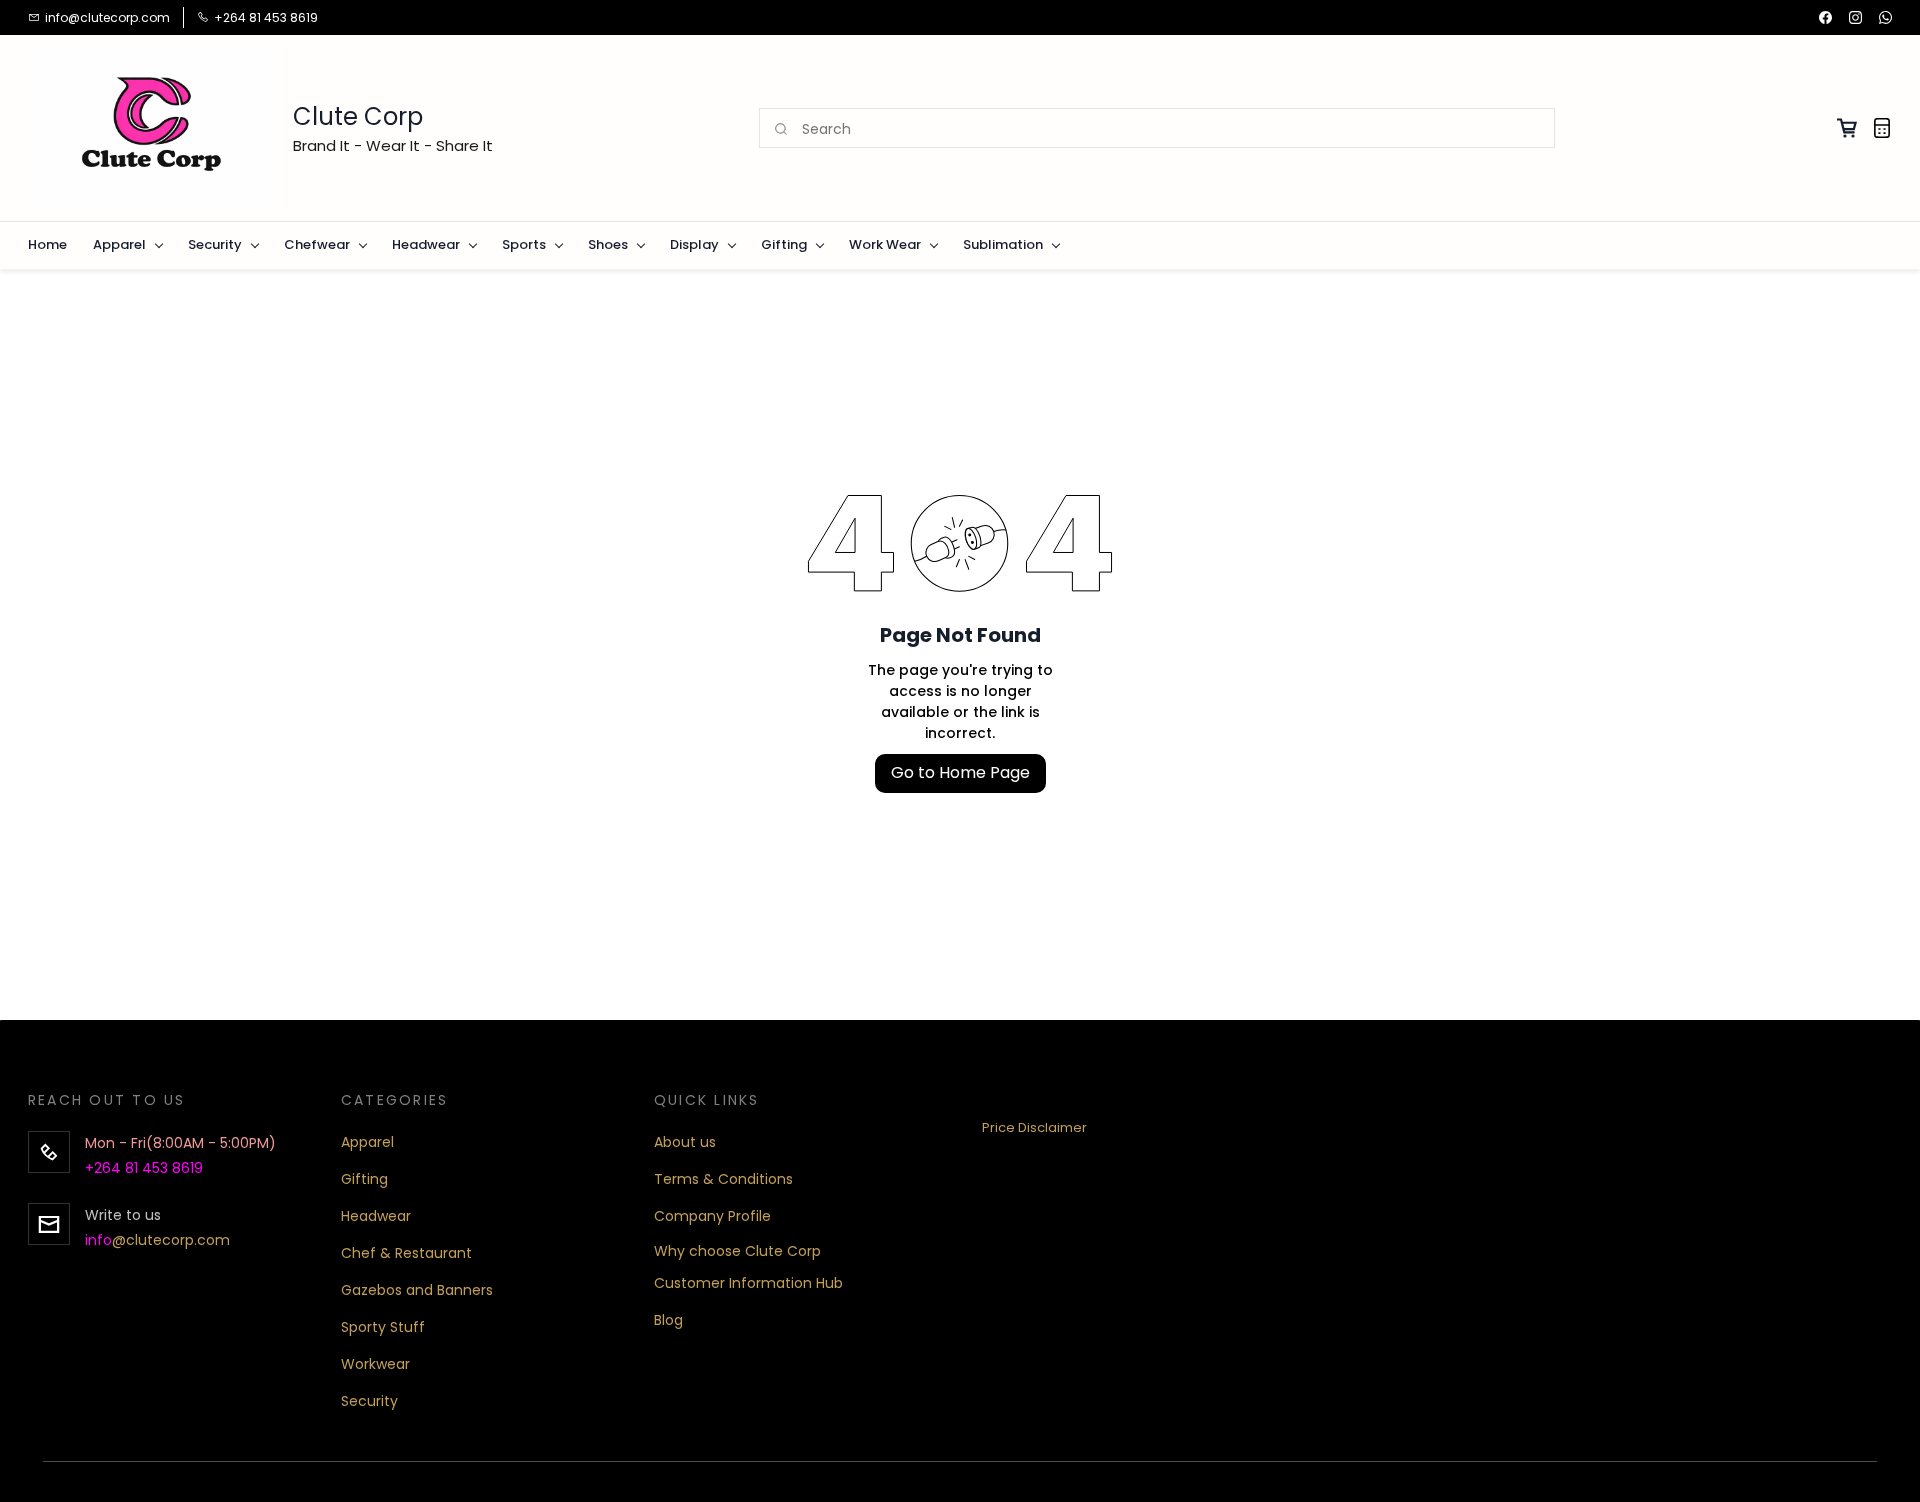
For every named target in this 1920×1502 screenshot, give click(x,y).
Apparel (367, 1142)
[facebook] (1825, 17)
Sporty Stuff (383, 1327)
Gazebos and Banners (417, 1290)
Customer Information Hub (748, 1283)
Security (369, 1401)
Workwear (375, 1364)
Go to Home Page (960, 772)
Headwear (376, 1216)
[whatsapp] (1885, 17)
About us (685, 1142)
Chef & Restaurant (406, 1253)
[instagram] (1855, 17)
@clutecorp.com (171, 1240)
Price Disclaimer (1034, 1127)
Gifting (364, 1179)
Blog (668, 1320)
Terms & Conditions (723, 1179)
